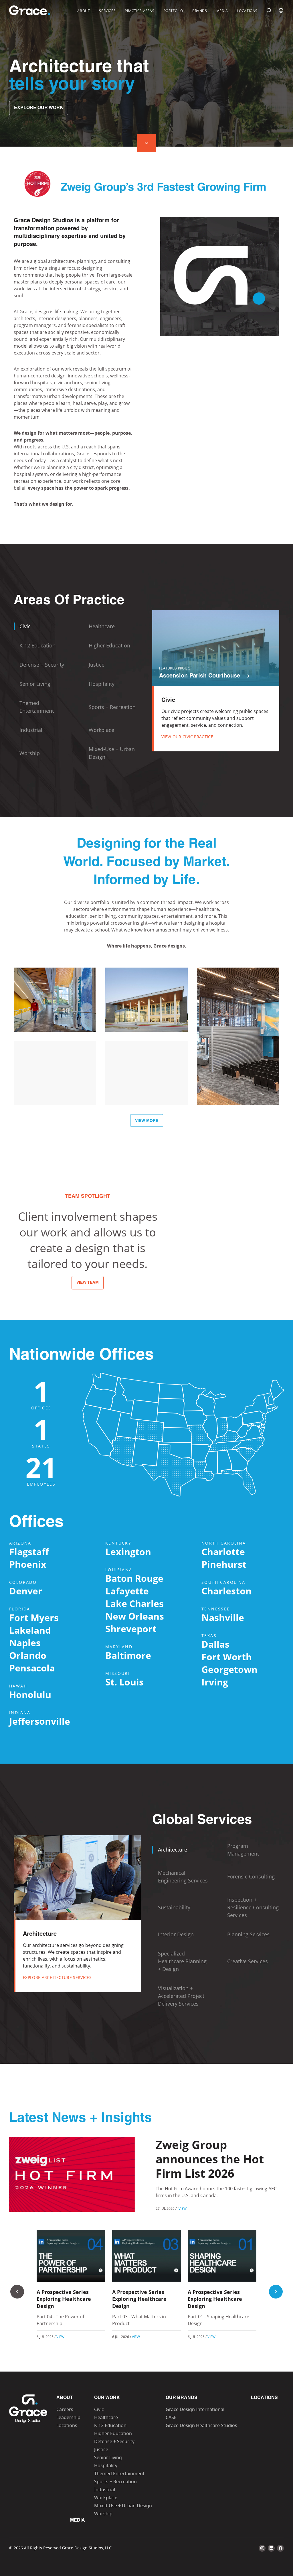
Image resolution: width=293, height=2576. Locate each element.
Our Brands (182, 2398)
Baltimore (128, 1655)
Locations (247, 11)
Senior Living (108, 2457)
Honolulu (30, 1694)
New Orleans (135, 1616)
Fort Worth (227, 1657)
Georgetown (229, 1669)
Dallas (215, 1644)
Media (222, 11)
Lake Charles (134, 1603)
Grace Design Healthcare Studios (201, 2425)
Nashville (223, 1617)
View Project (55, 1019)
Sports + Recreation (115, 2482)
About (84, 11)
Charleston (226, 1591)
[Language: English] (281, 10)
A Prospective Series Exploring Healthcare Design (64, 2299)
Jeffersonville (40, 1721)
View (183, 2208)
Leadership (68, 2417)
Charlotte (223, 1552)
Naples (25, 1643)
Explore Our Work (39, 108)
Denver (26, 1591)
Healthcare (106, 2417)
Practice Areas (139, 11)
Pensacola (32, 1668)
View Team (88, 1283)
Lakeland (30, 1630)
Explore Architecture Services (57, 1977)
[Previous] (17, 2292)
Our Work (107, 2398)
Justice (101, 2449)
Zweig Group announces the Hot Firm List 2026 (210, 2159)
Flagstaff (29, 1552)
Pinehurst (224, 1564)
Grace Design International (195, 2409)
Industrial (105, 2490)
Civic (99, 2409)
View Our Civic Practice (187, 737)
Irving (215, 1682)
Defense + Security (114, 2441)
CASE (171, 2417)
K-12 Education (110, 2425)
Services (107, 11)
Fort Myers (34, 1617)
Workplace (106, 2498)
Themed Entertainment (119, 2473)
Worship (103, 2514)
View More (147, 1121)
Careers (65, 2409)
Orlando (28, 1655)
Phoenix (28, 1564)
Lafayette (127, 1591)
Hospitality (106, 2465)
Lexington (128, 1552)
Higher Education (113, 2433)
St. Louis (124, 1682)
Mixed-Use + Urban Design (123, 2506)
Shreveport (131, 1629)
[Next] (276, 2292)
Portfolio (173, 11)
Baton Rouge (134, 1578)
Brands (200, 11)
